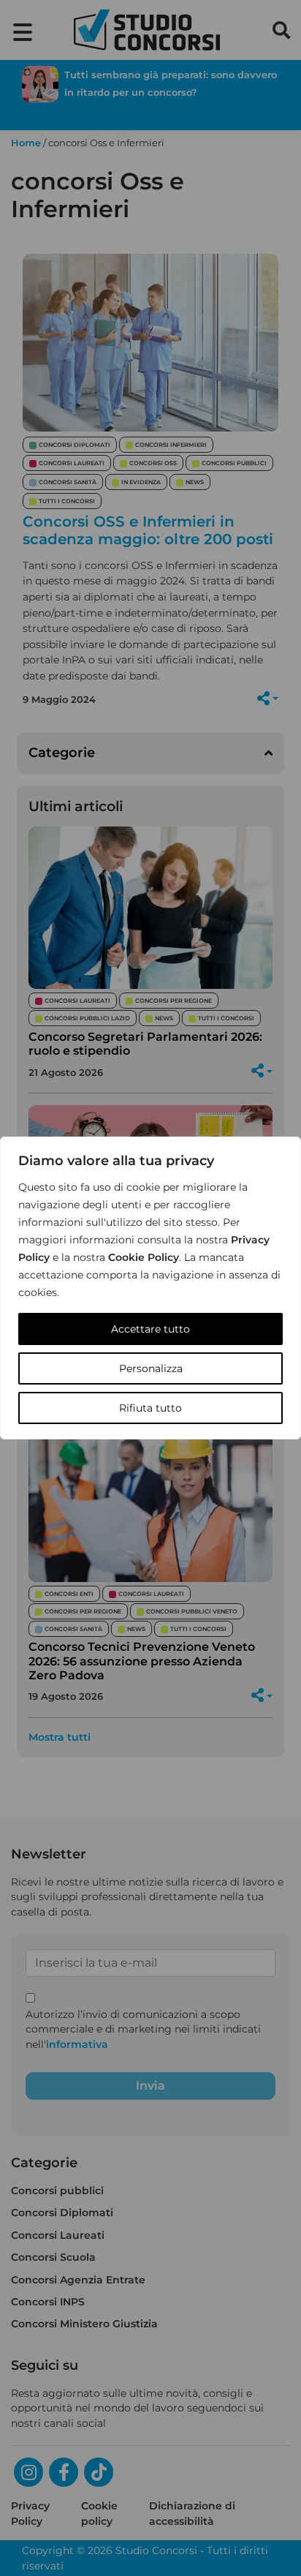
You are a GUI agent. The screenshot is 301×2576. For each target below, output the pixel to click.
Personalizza (151, 1368)
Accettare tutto (150, 1329)
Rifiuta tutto (150, 1408)
